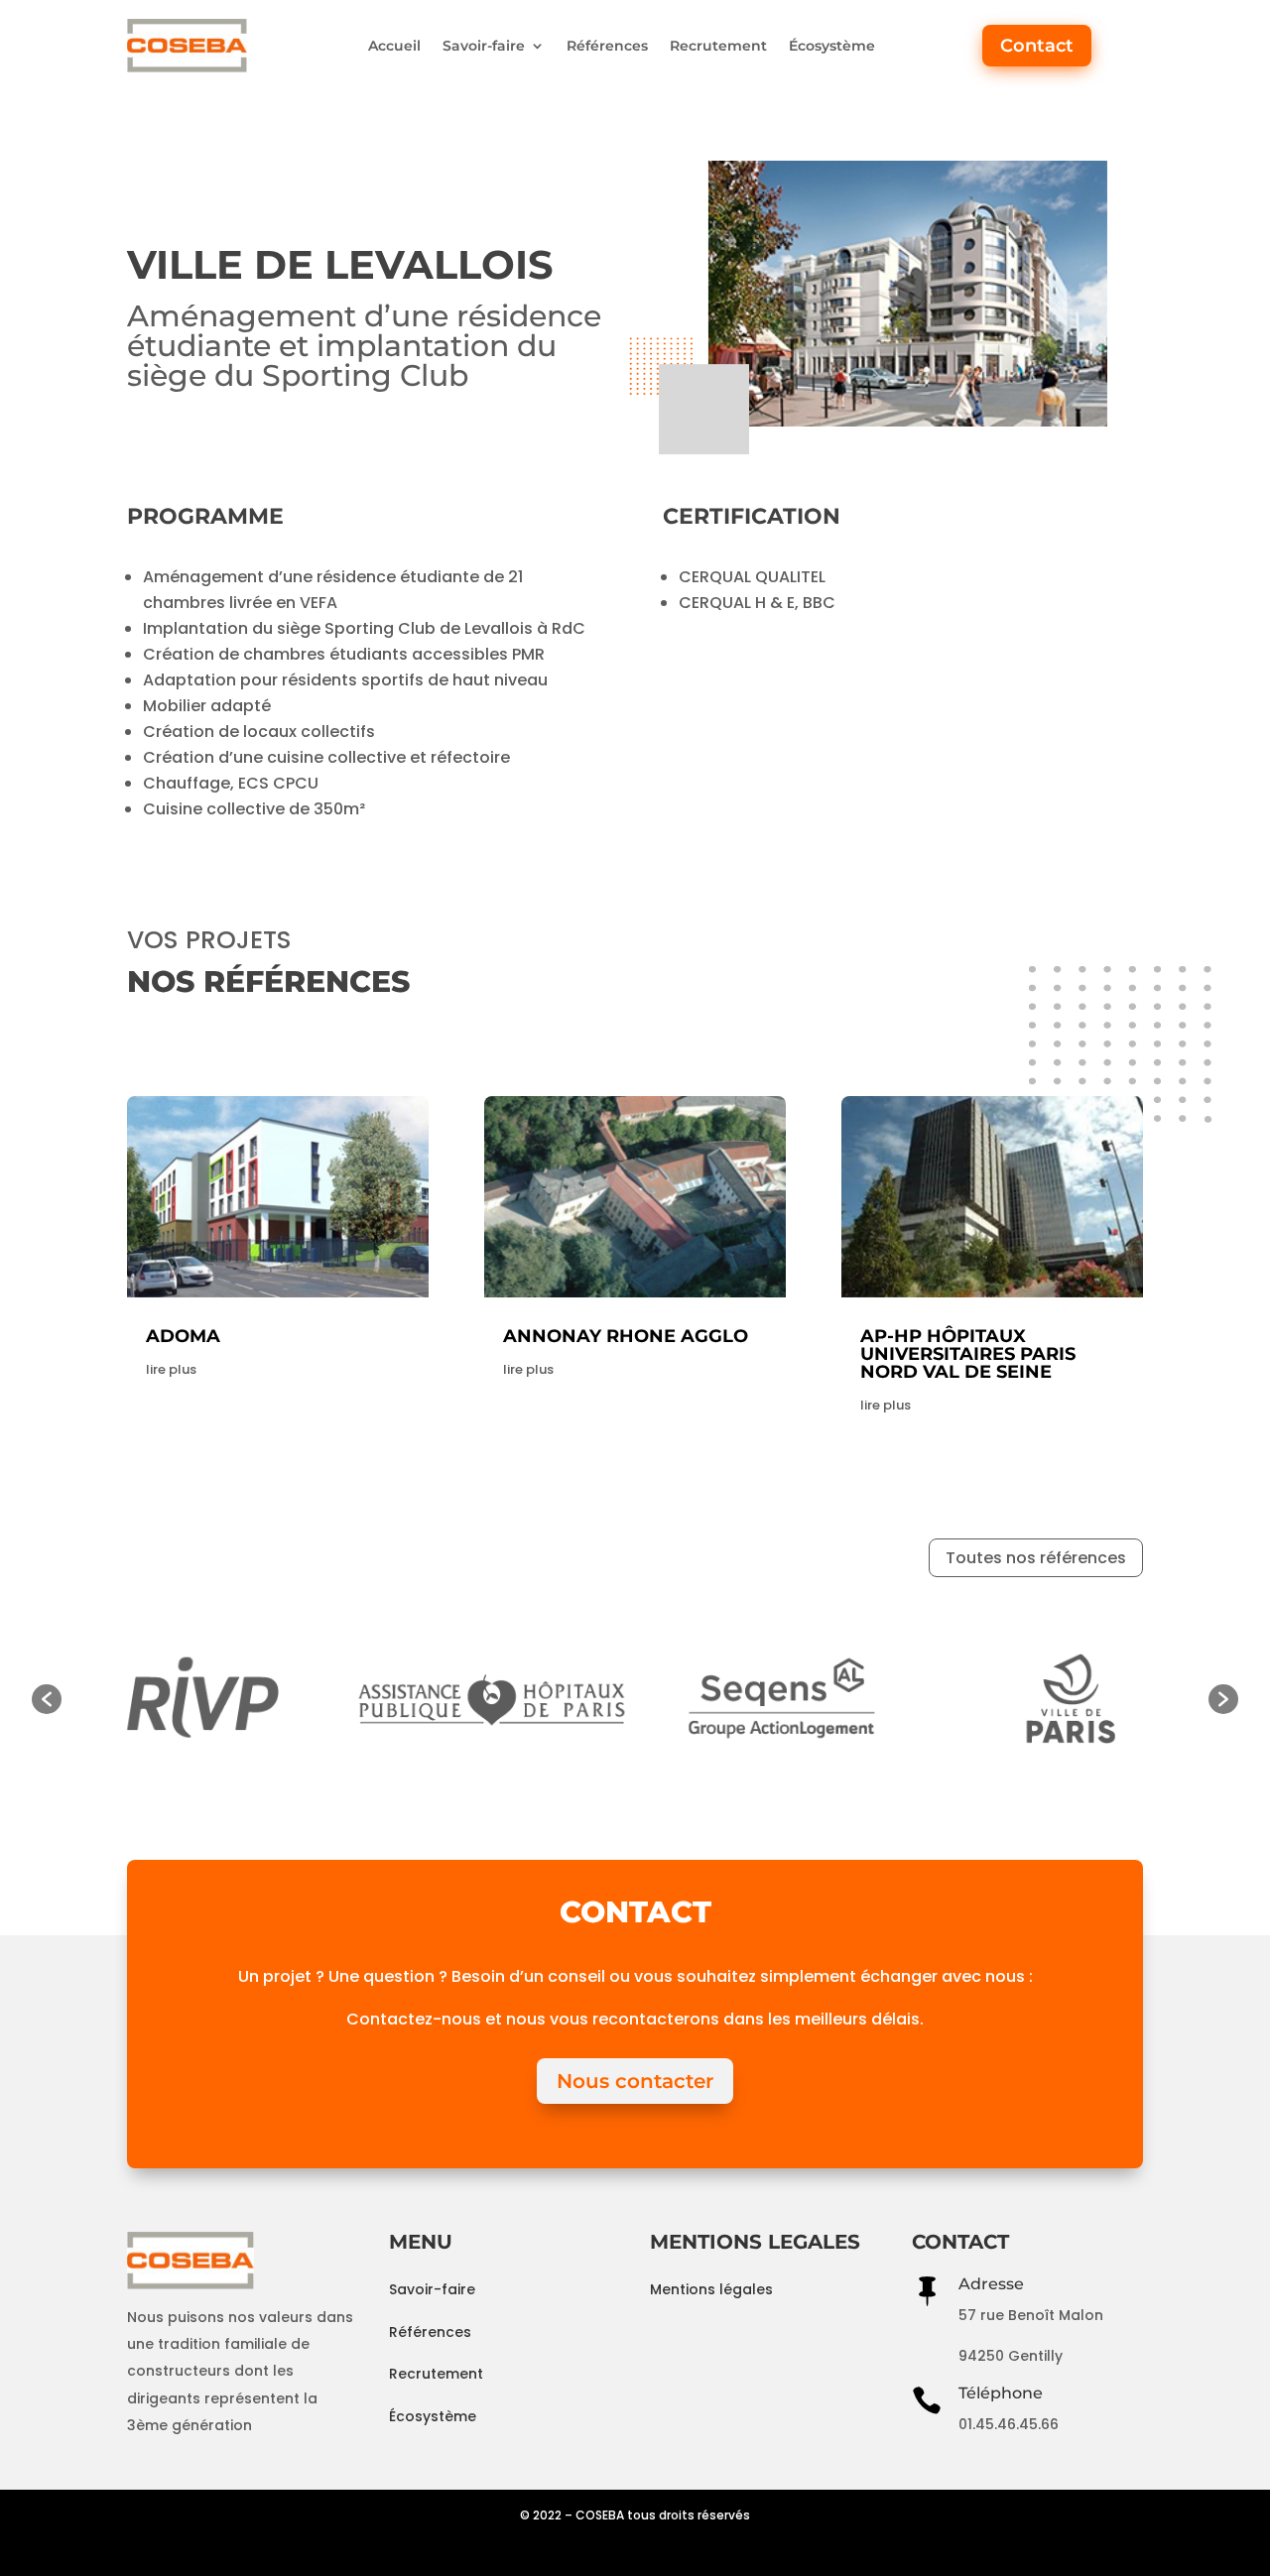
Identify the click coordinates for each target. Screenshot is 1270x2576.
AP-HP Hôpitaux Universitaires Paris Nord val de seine (968, 1354)
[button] (47, 1699)
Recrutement (718, 46)
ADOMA (183, 1336)
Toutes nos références (1036, 1558)
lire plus (171, 1369)
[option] (275, 1699)
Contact (1037, 46)
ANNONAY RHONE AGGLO (626, 1336)
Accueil (394, 46)
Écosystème (832, 46)
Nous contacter (635, 2081)
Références (607, 46)
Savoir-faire (484, 46)
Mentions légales (711, 2289)
